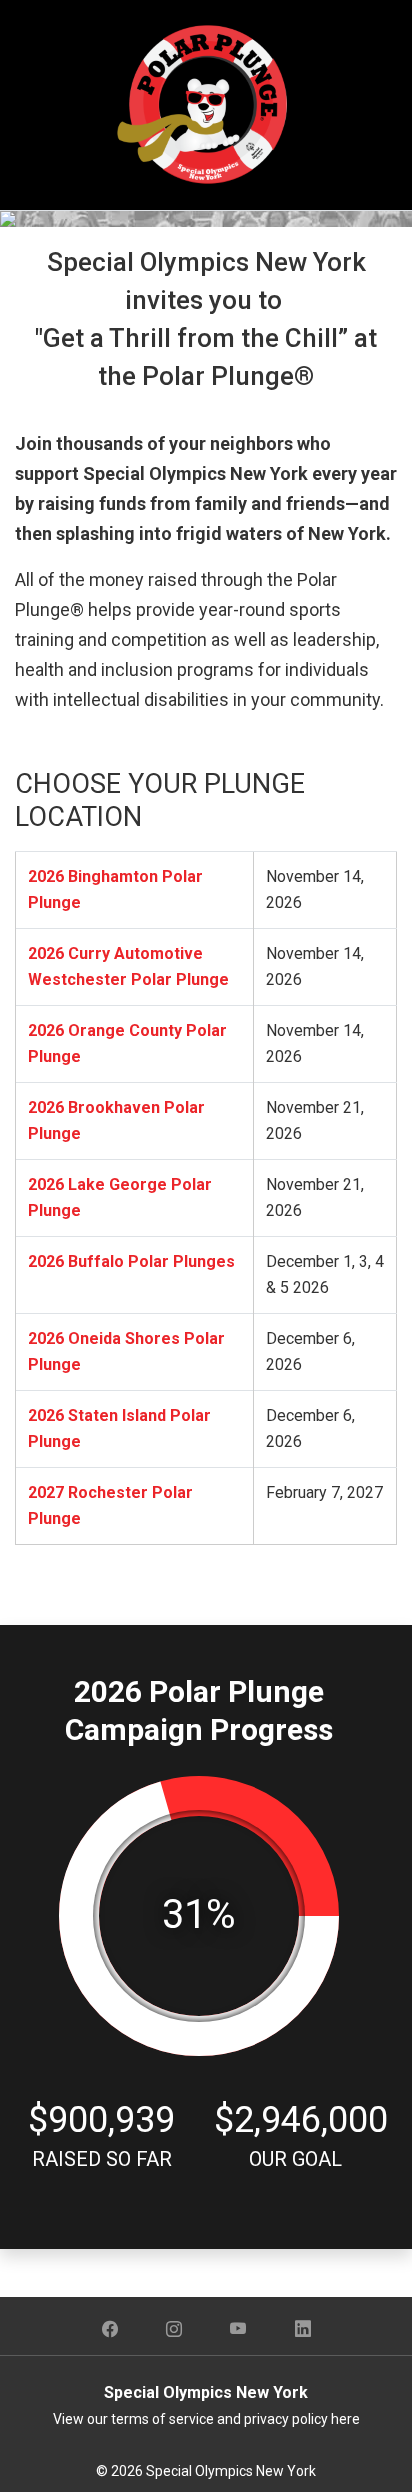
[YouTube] (238, 2330)
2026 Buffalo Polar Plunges (131, 1261)
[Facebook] (110, 2330)
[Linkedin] (303, 2330)
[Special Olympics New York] (206, 103)
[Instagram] (174, 2330)
